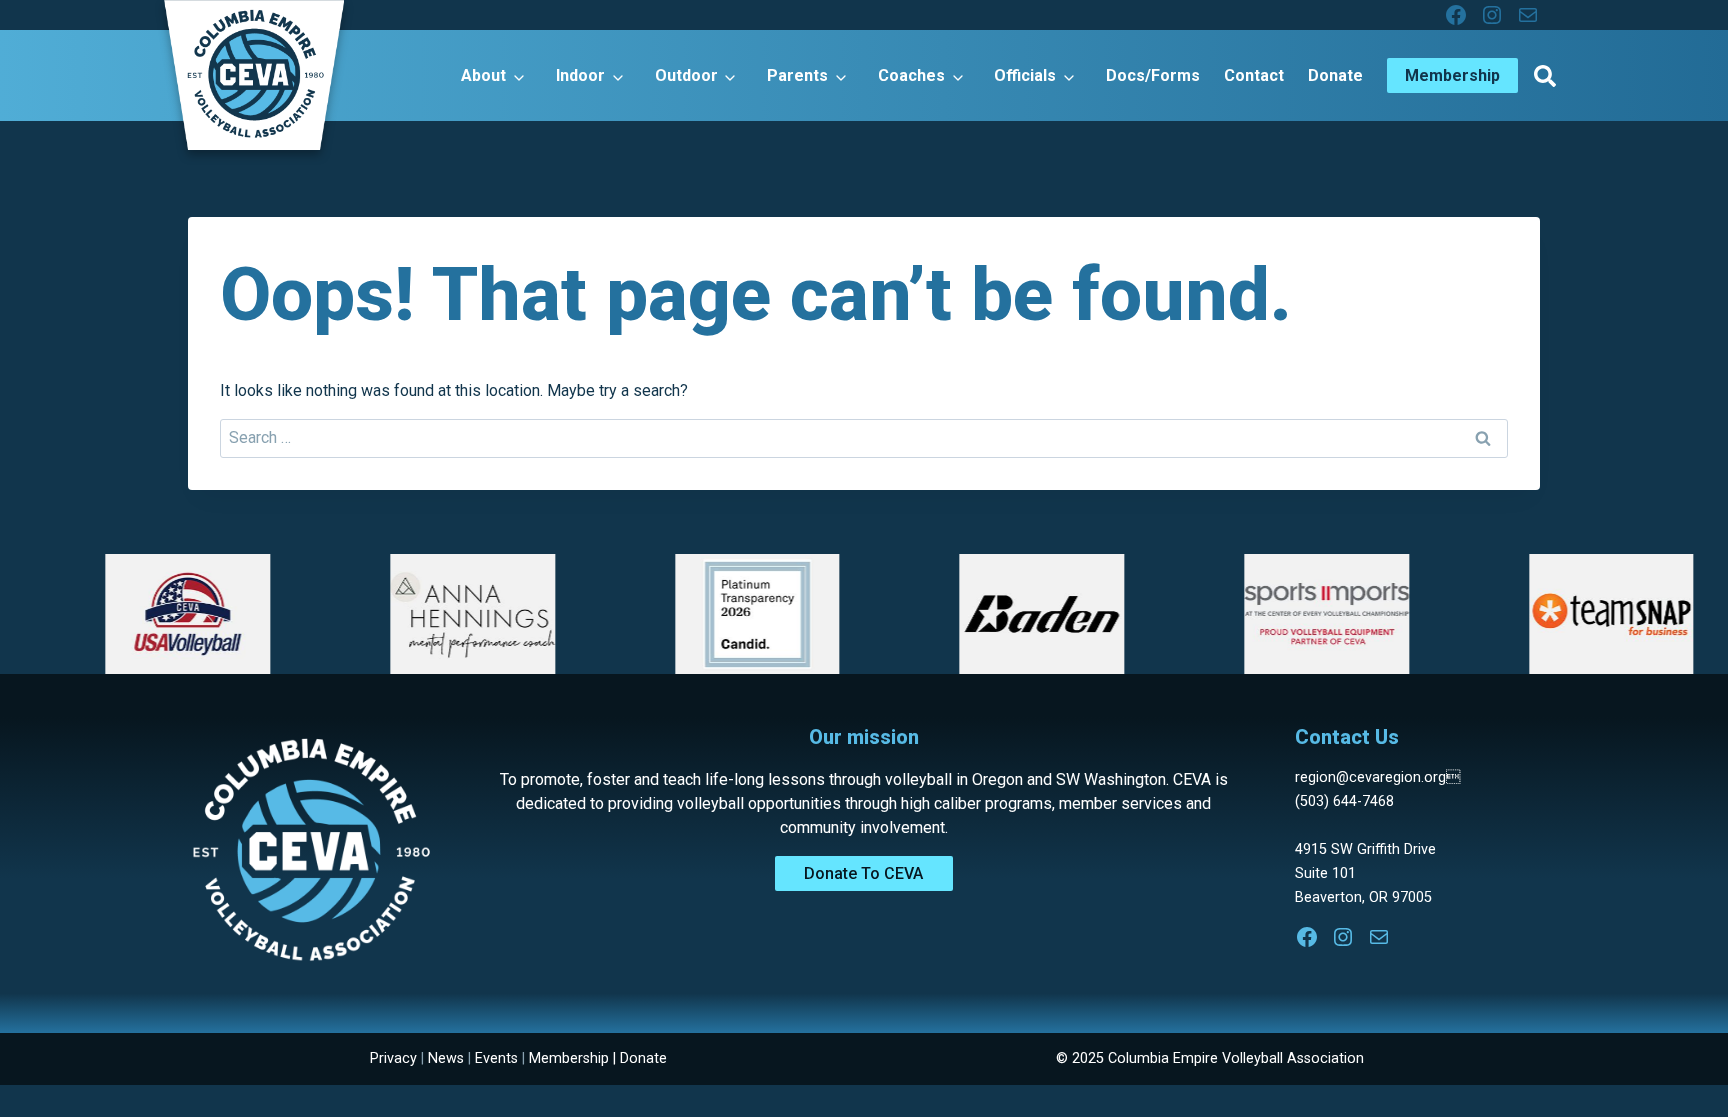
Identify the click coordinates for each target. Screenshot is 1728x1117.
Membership (569, 1058)
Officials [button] (1025, 75)
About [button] (483, 75)
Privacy (393, 1058)
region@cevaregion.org (1377, 777)
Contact (1254, 75)
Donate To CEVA (863, 873)
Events (496, 1058)
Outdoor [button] (686, 75)
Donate (1335, 75)
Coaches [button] (911, 75)
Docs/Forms (1153, 75)
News (446, 1058)
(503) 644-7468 (1344, 801)
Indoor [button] (580, 75)
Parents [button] (797, 75)
